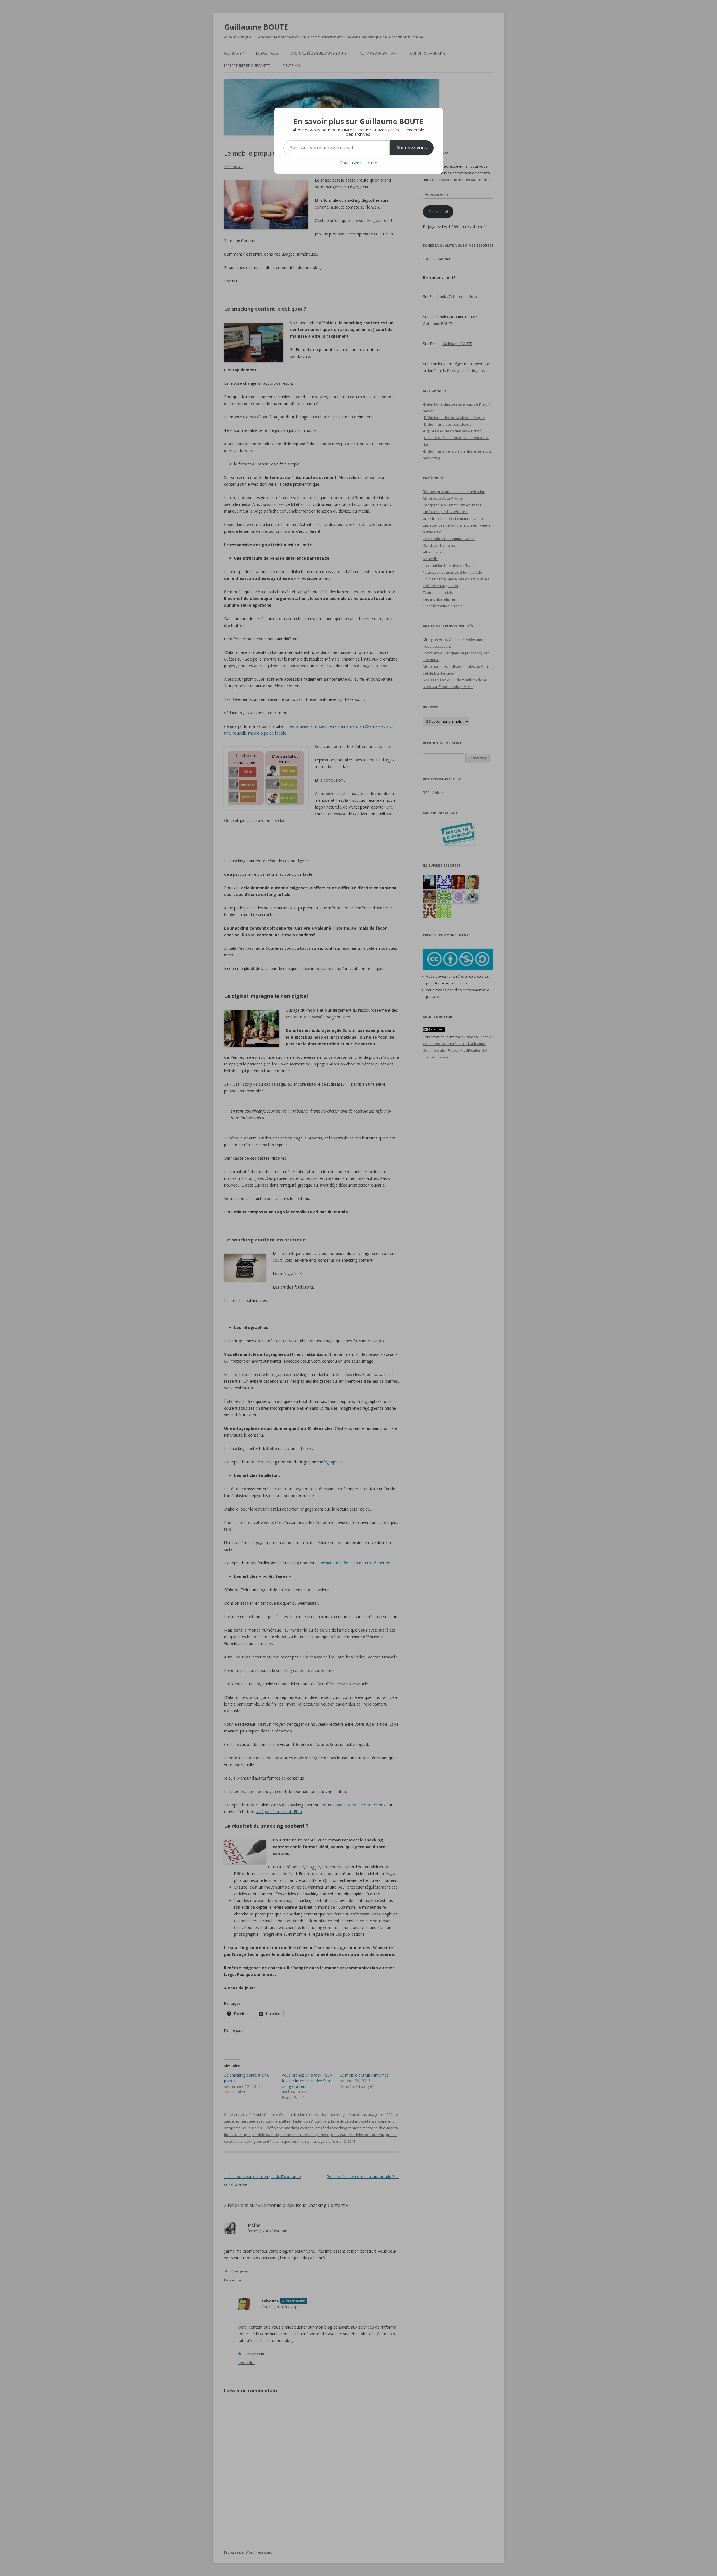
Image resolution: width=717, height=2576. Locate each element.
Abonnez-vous (412, 148)
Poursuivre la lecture (358, 163)
